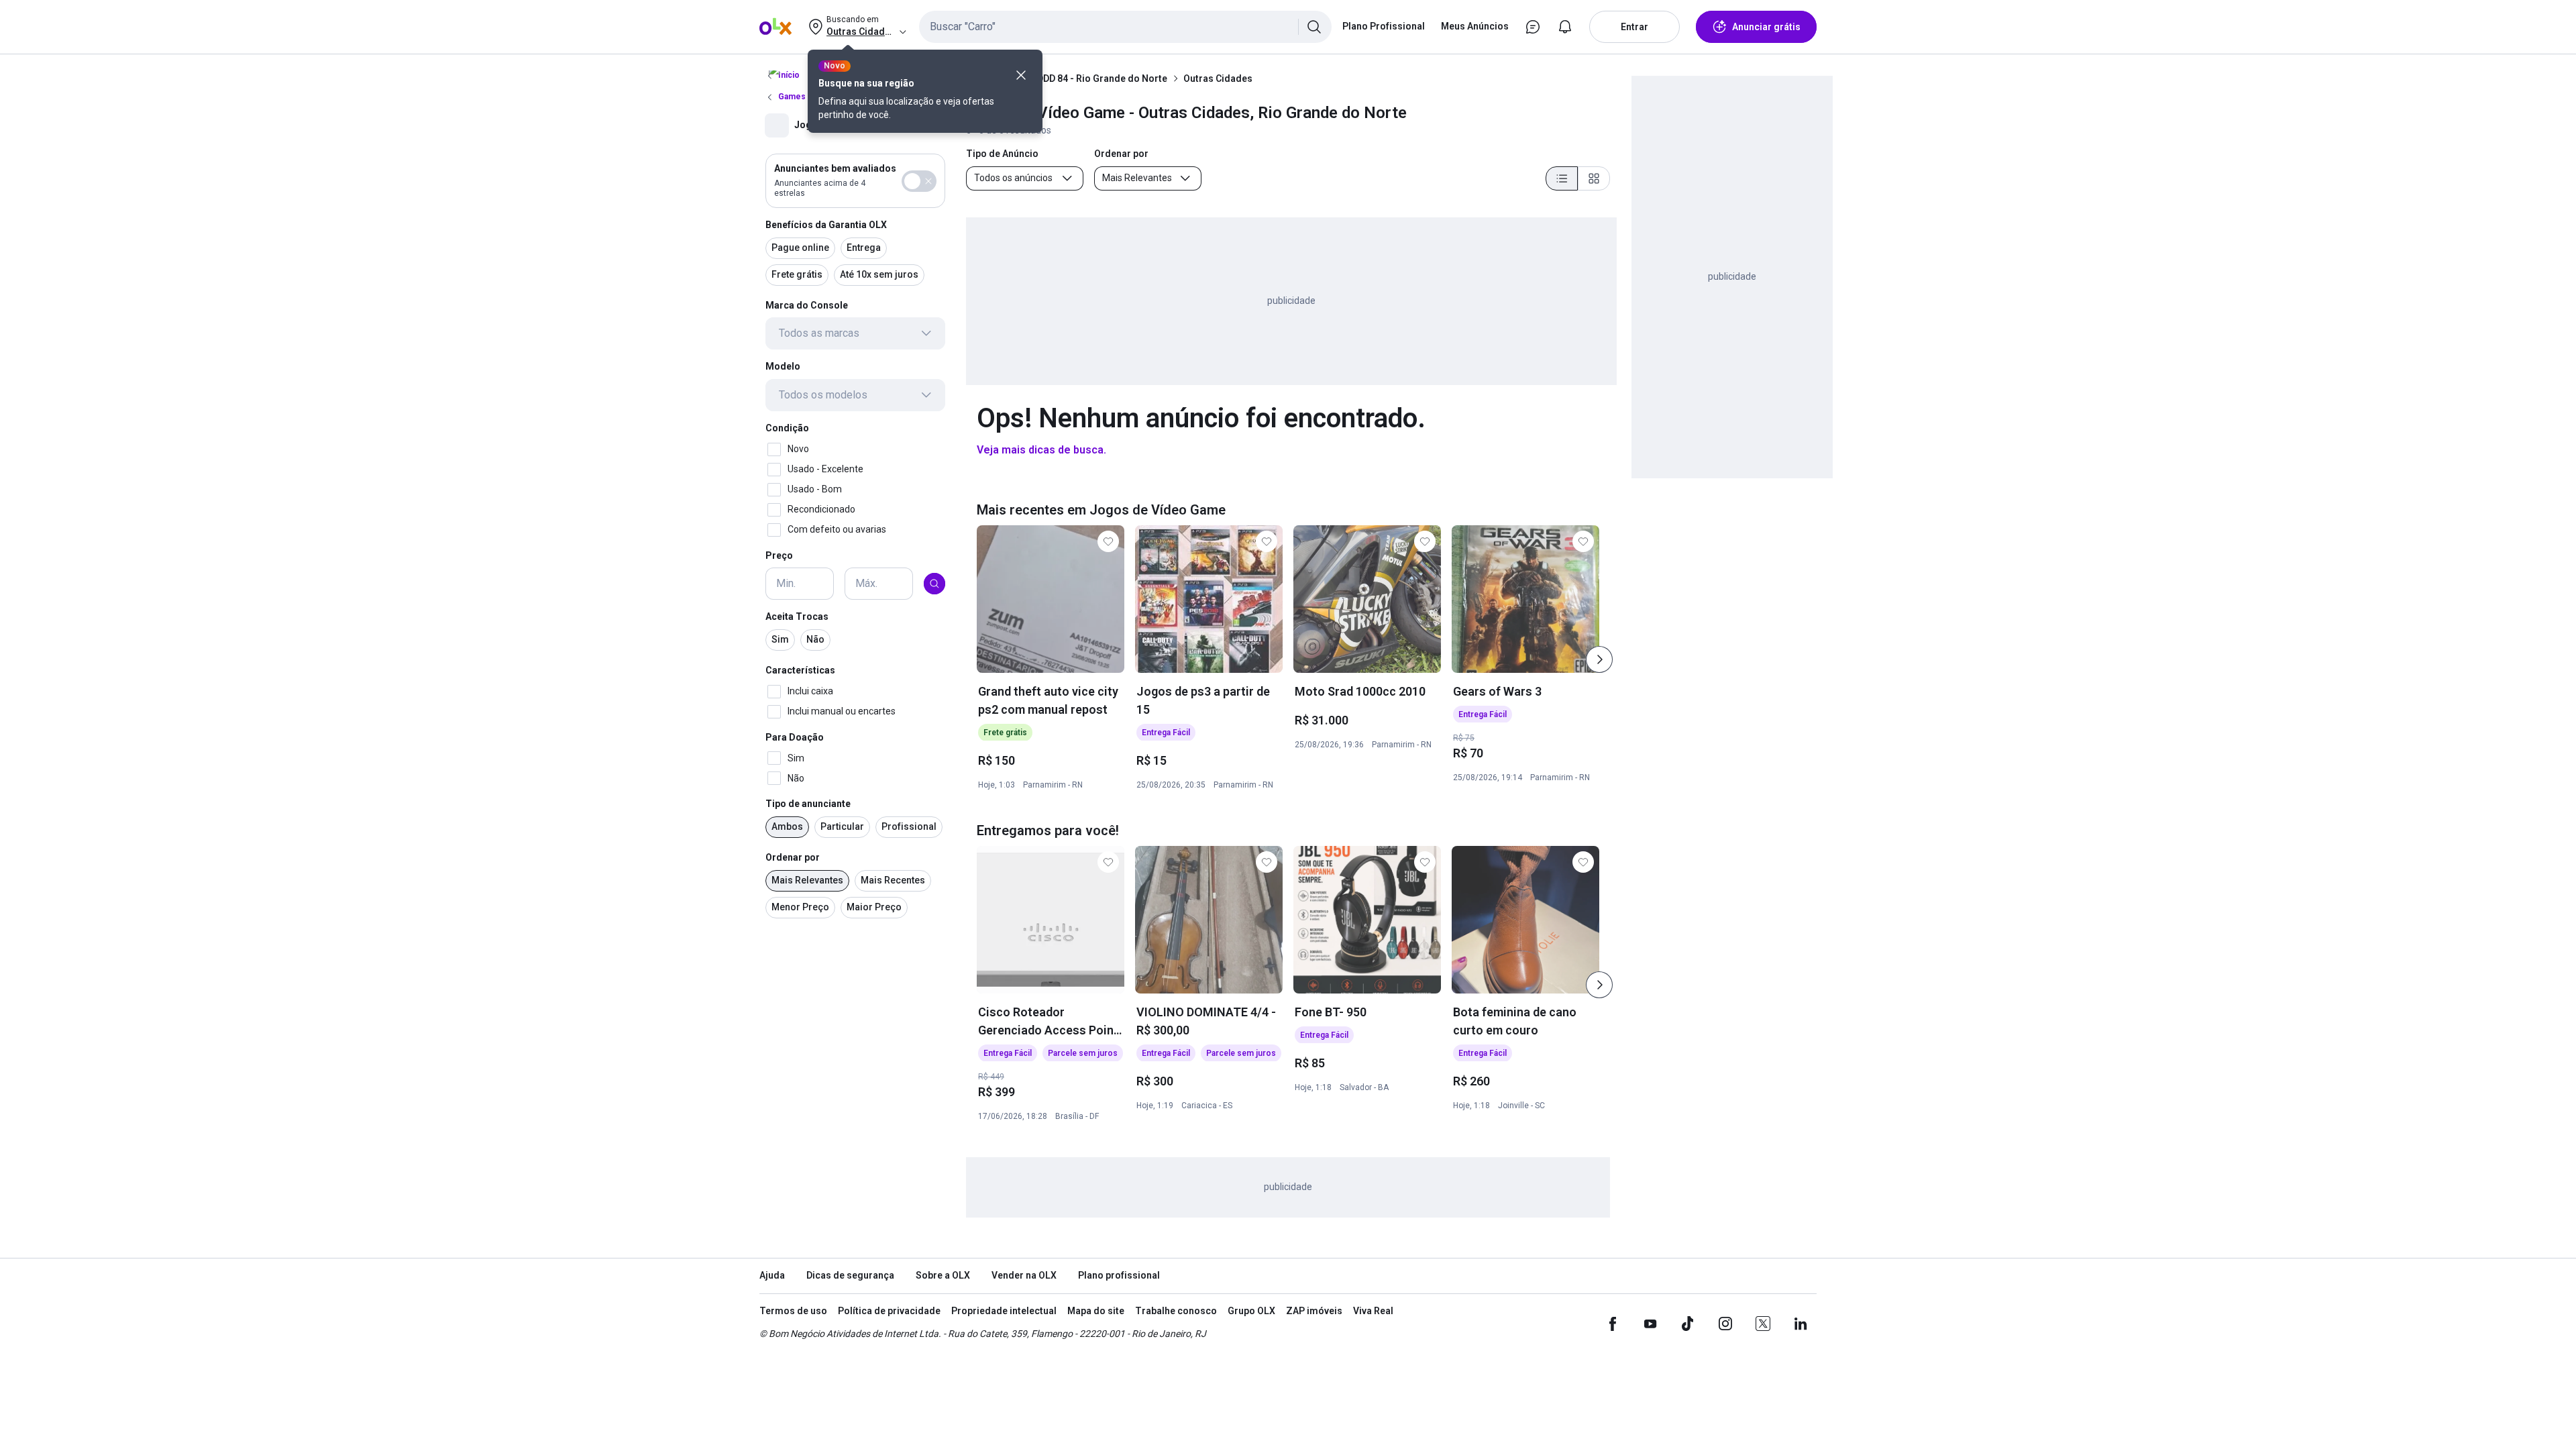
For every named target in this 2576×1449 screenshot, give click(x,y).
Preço (779, 555)
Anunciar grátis (1766, 27)
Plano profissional (1119, 1275)
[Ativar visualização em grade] (1594, 178)
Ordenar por (793, 857)
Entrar (1634, 27)
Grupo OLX (1251, 1311)
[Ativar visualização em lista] (1562, 178)
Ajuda (772, 1275)
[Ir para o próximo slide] (1599, 659)
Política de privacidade (889, 1311)
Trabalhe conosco (1176, 1311)
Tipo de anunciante (808, 804)
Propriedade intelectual (1004, 1311)
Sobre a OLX (943, 1275)
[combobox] (1125, 27)
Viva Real (1373, 1311)
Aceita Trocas (797, 616)
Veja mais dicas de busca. (1041, 450)
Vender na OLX (1024, 1275)
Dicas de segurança (850, 1275)
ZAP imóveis (1314, 1311)
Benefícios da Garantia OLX (826, 225)
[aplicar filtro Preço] (934, 584)
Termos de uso (793, 1311)
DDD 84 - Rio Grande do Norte (1102, 78)
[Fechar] (1021, 75)
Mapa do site (1096, 1311)
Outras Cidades (1218, 78)
